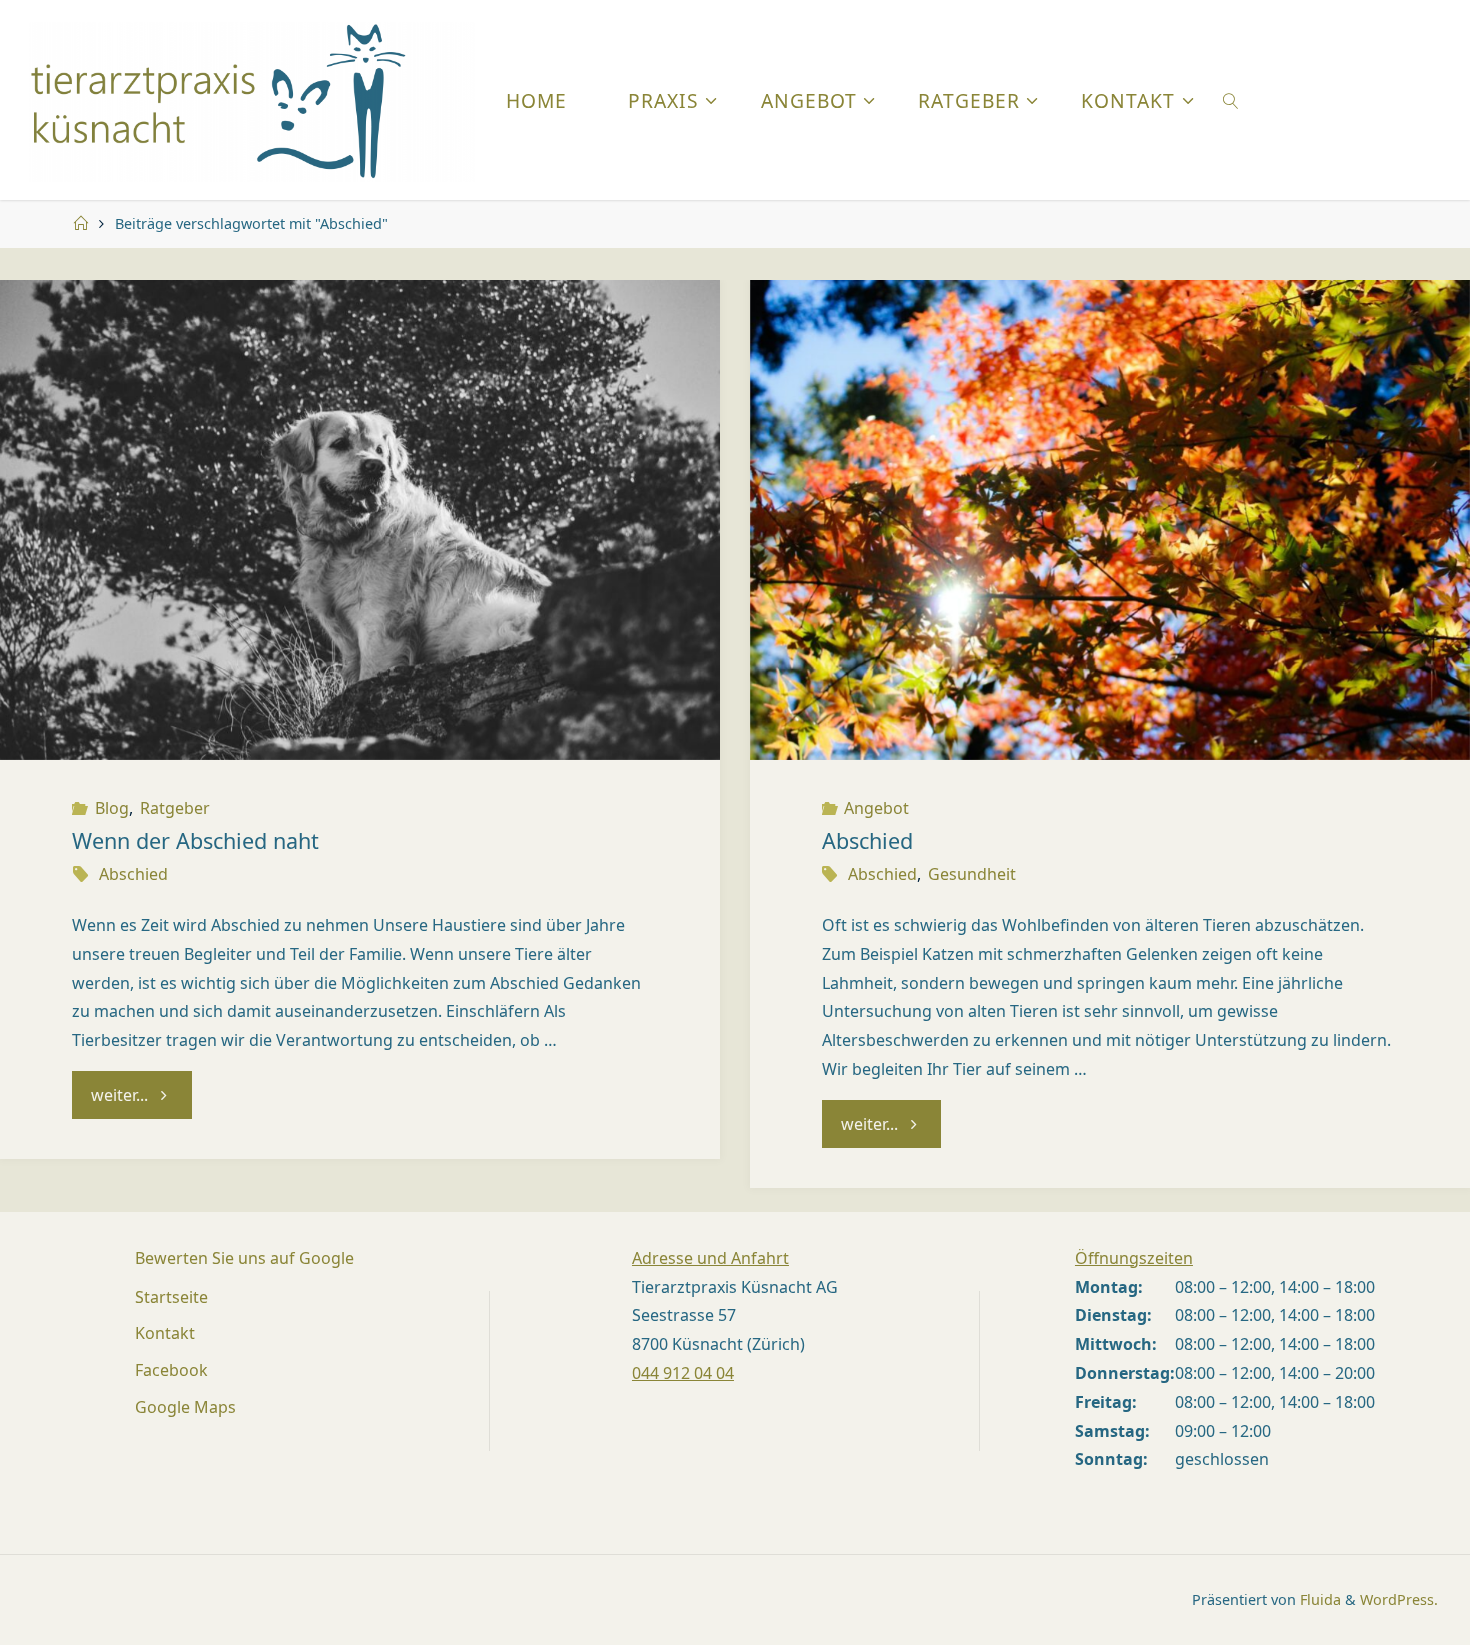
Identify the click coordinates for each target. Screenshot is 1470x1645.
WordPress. (1399, 1599)
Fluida (1318, 1599)
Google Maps (185, 1407)
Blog (111, 808)
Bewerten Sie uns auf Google (244, 1258)
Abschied (133, 874)
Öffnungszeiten (1134, 1258)
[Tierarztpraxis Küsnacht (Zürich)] (252, 100)
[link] (1231, 100)
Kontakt (165, 1333)
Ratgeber (175, 808)
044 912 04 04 (683, 1373)
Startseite (171, 1297)
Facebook (171, 1370)
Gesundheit (972, 874)
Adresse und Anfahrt (710, 1258)
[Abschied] (1110, 520)
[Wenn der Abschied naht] (360, 520)
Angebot (876, 808)
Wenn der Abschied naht (195, 840)
